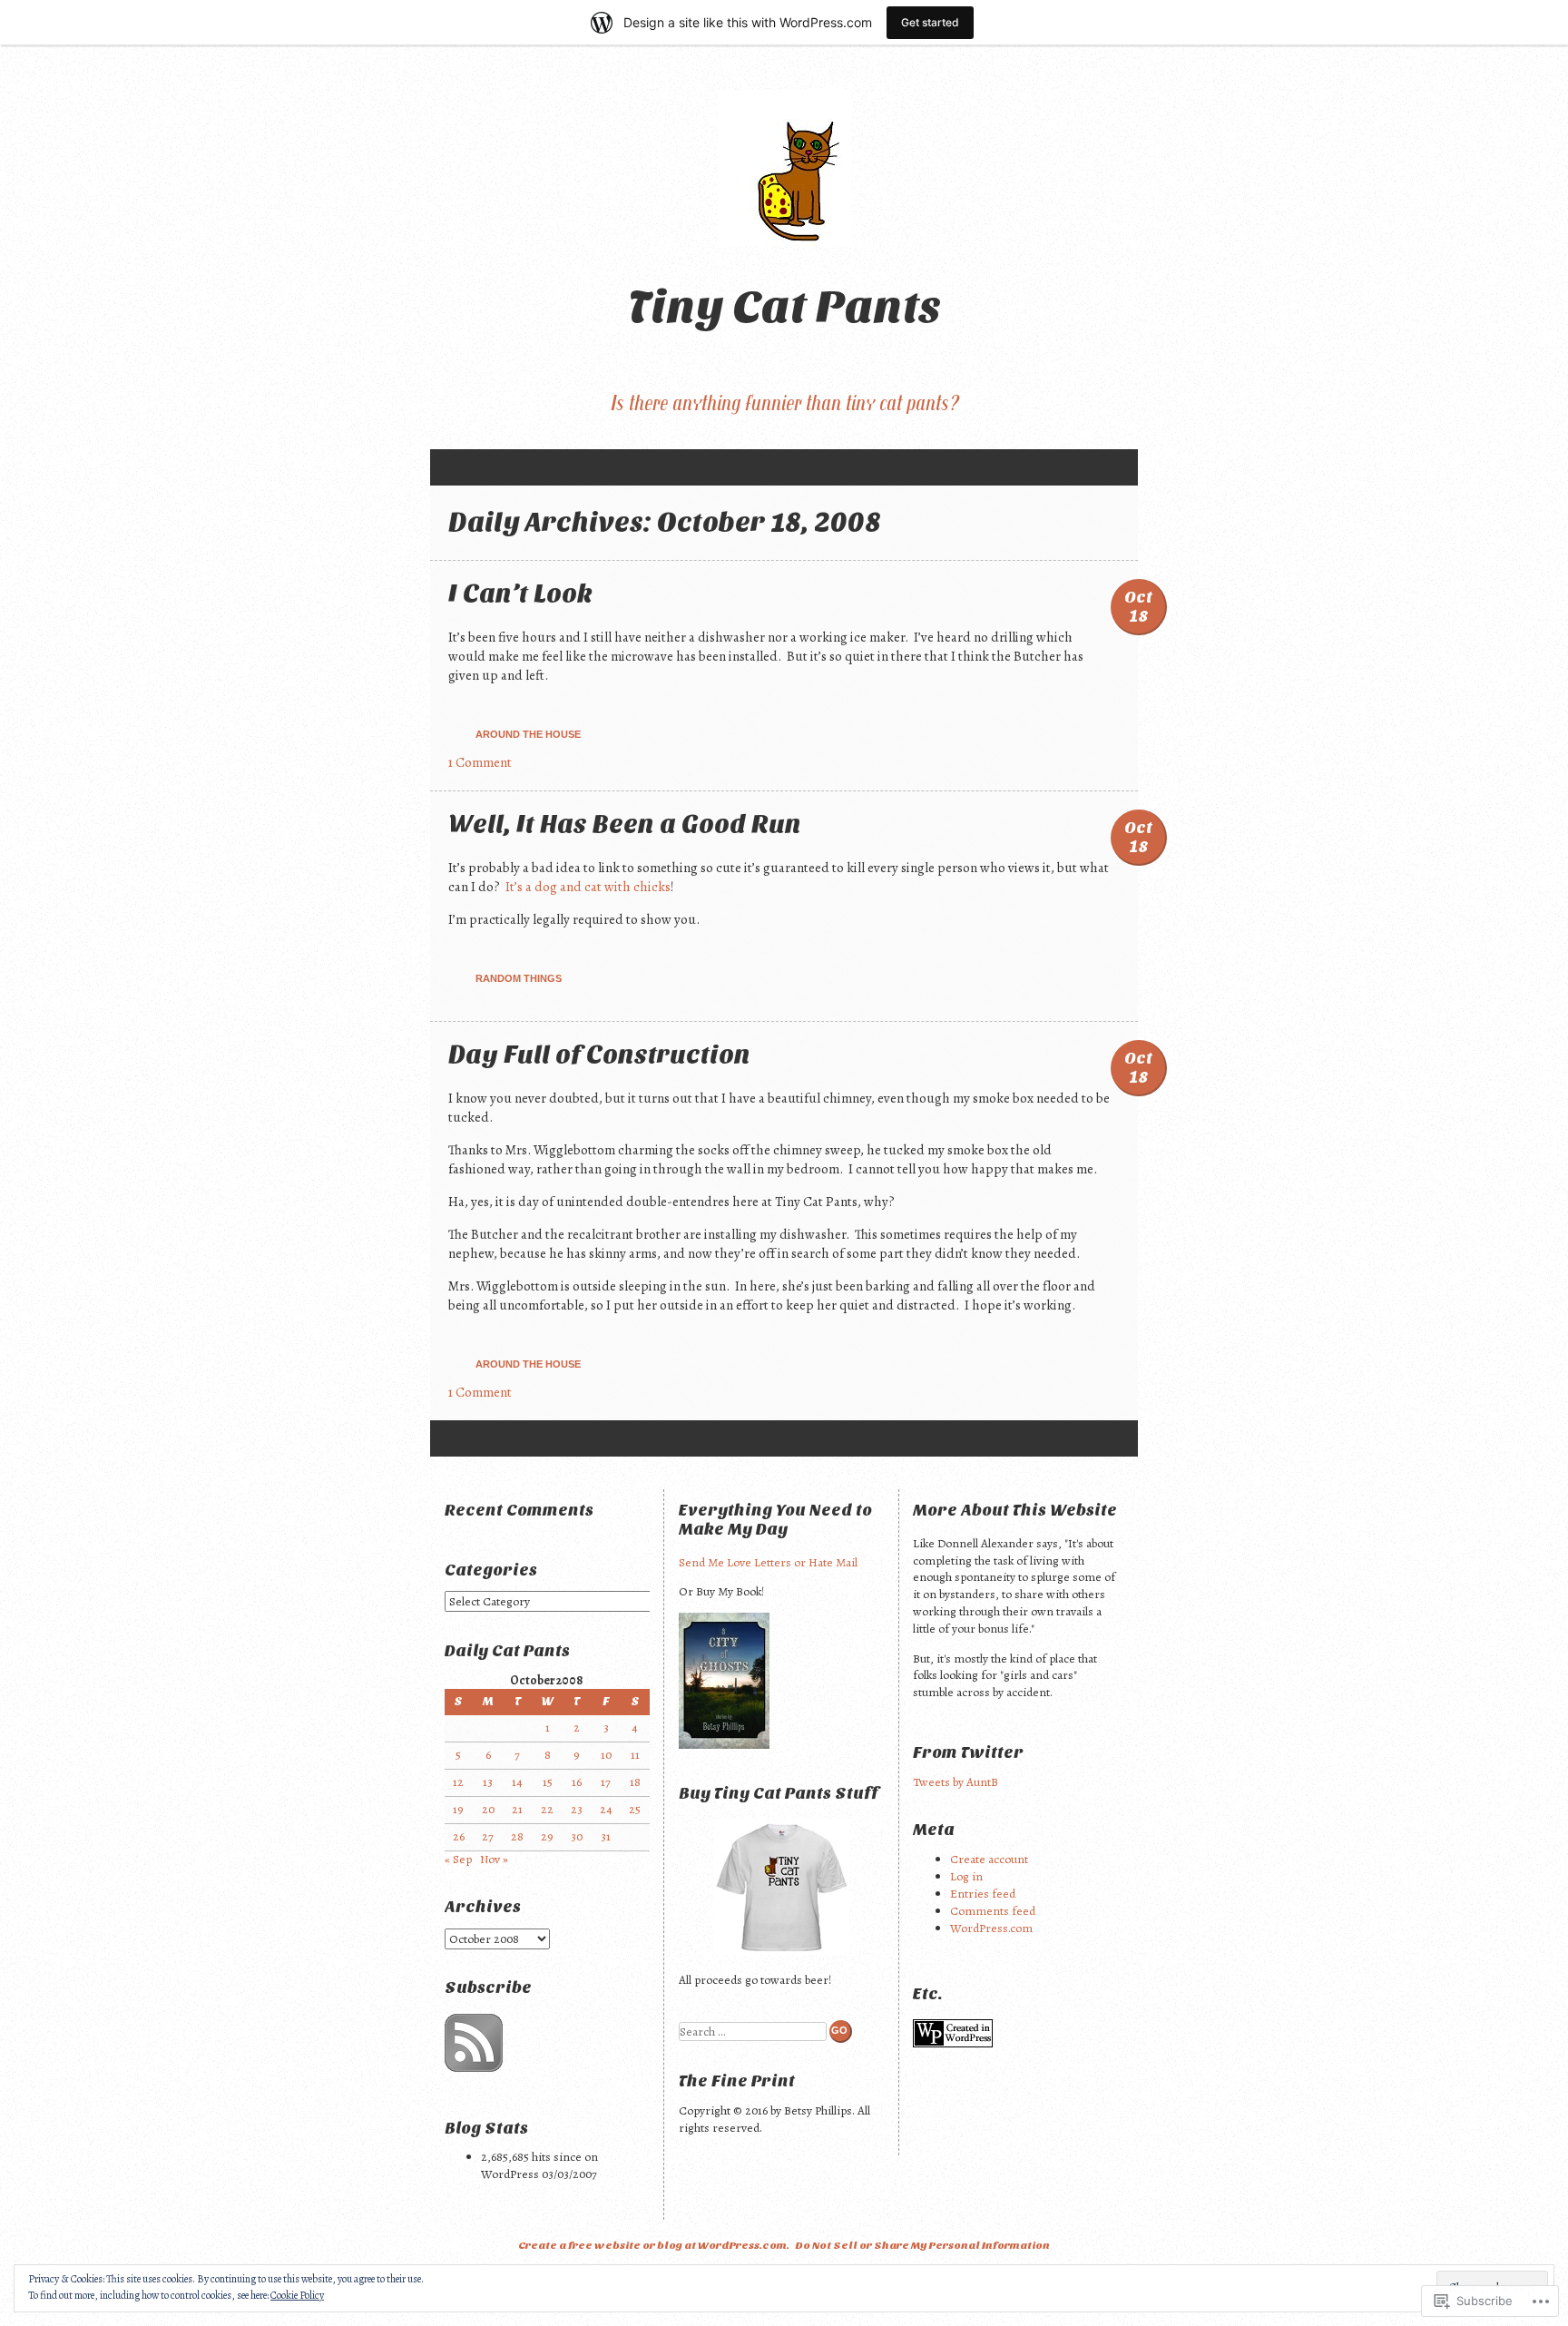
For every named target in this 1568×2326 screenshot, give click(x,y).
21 (517, 1809)
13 (488, 1782)
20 (488, 1809)
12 (458, 1782)
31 (606, 1836)
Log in (966, 1876)
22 (547, 1809)
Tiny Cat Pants (784, 307)
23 (577, 1809)
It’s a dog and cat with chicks (588, 887)
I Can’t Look (520, 594)
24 (606, 1809)
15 (548, 1782)
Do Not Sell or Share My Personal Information (922, 2245)
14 (517, 1782)
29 (547, 1836)
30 (577, 1836)
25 (635, 1809)
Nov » (494, 1859)
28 (517, 1836)
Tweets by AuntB (955, 1782)
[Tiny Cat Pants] (784, 168)
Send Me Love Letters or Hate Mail (768, 1562)
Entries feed (983, 1894)
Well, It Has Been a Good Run (625, 824)
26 (459, 1836)
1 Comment (480, 762)
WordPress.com (991, 1928)
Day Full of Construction (599, 1055)
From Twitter (968, 1753)
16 (577, 1782)
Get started (930, 22)
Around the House (528, 734)
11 (635, 1755)
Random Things (519, 978)
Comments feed (993, 1911)
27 (488, 1836)
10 (606, 1755)
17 (606, 1782)
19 (458, 1809)
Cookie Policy (297, 2295)
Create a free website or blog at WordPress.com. (654, 2245)
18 (635, 1782)
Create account (989, 1859)
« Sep (458, 1859)
